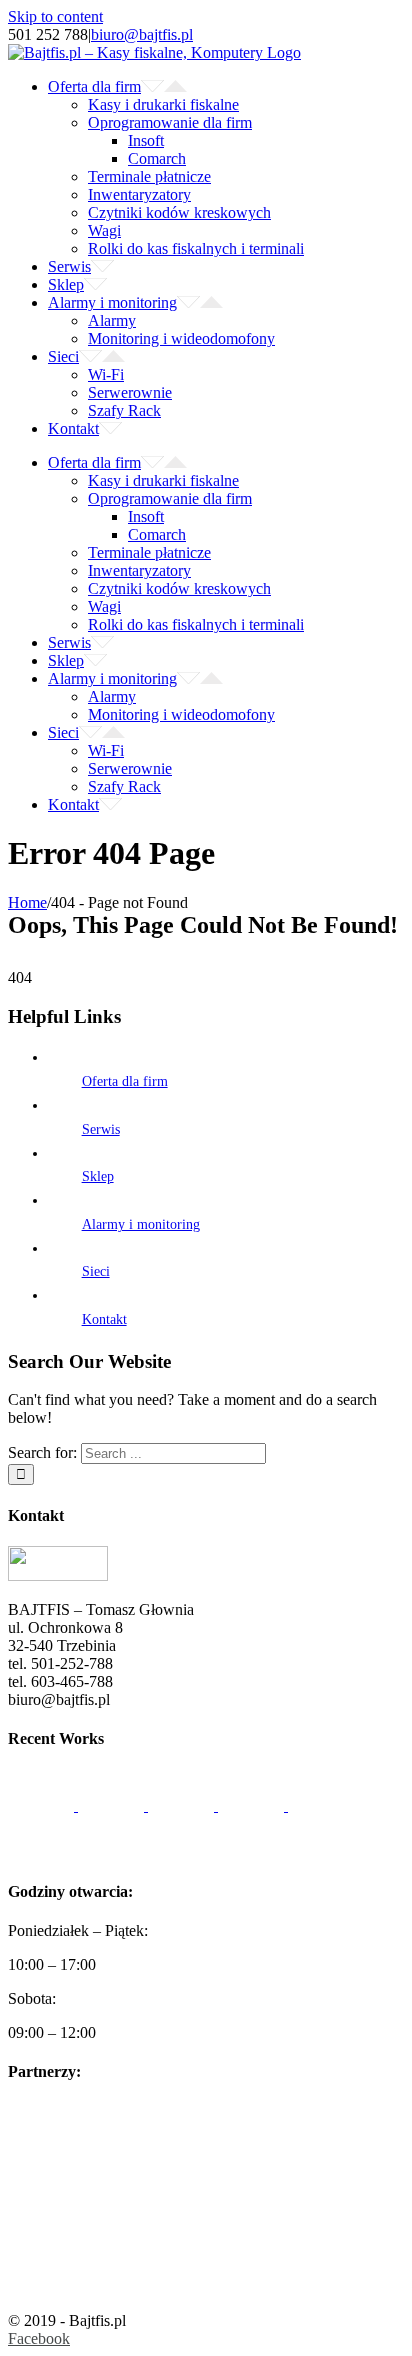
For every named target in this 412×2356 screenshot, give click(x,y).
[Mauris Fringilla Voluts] (113, 1805)
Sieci (96, 1271)
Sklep (98, 1176)
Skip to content (55, 16)
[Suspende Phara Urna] (41, 1851)
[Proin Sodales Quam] (183, 1805)
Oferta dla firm (125, 1081)
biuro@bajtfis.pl (142, 34)
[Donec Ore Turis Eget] (43, 1805)
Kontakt (104, 1319)
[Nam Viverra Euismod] (253, 1805)
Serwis (101, 1129)
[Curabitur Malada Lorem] (321, 1805)
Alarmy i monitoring (141, 1224)
